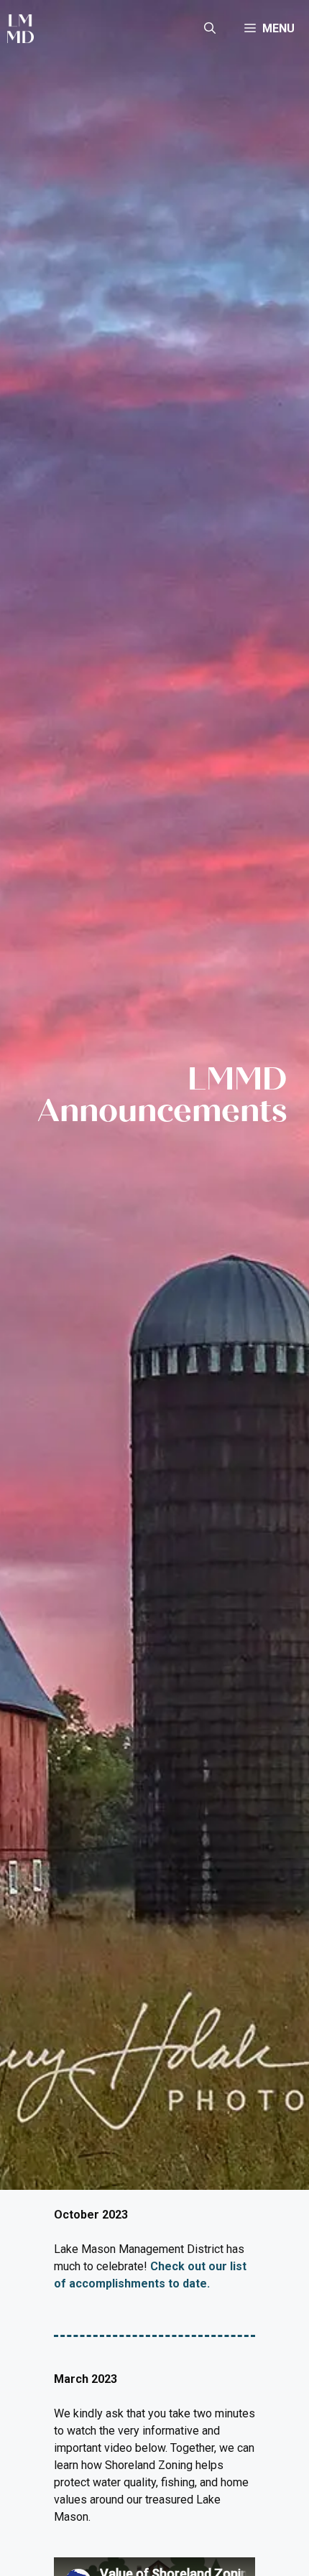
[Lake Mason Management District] (20, 29)
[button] (210, 29)
